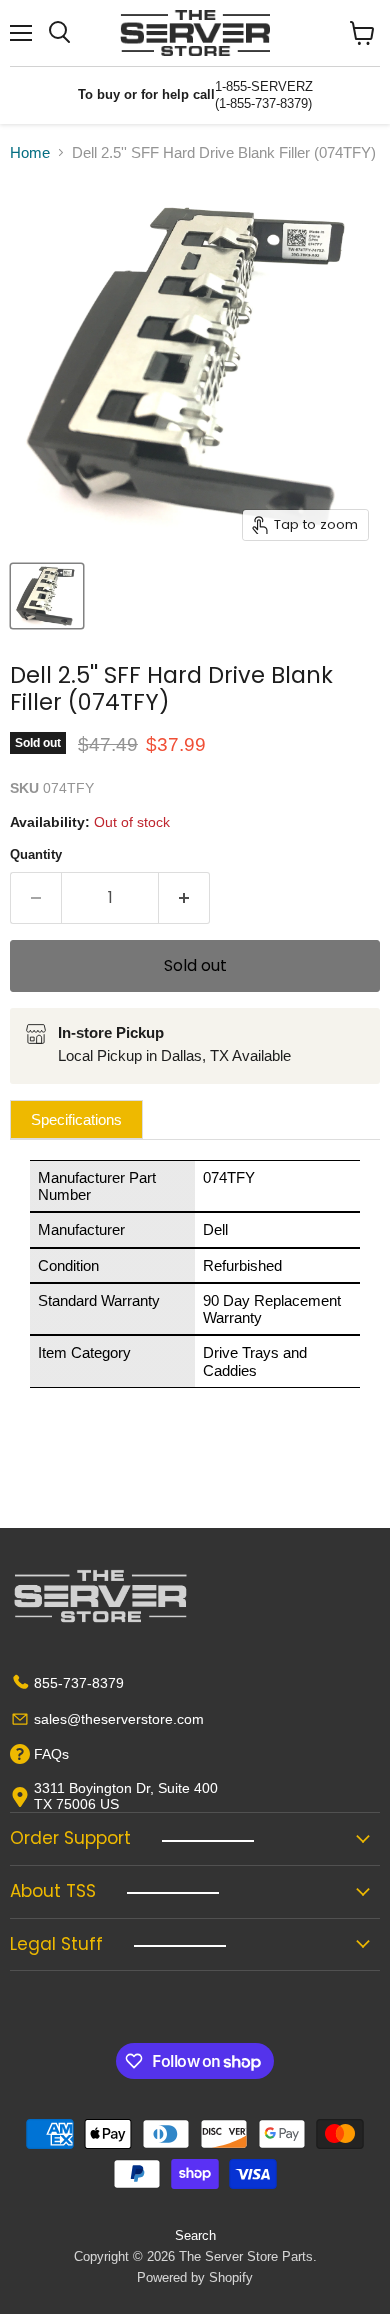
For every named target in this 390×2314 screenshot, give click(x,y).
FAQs (51, 1754)
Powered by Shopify (195, 2277)
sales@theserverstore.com (119, 1719)
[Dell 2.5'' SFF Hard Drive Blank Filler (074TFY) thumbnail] (47, 596)
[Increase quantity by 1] (184, 898)
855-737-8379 (79, 1683)
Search (195, 2235)
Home (30, 152)
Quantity (36, 854)
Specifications (76, 1119)
